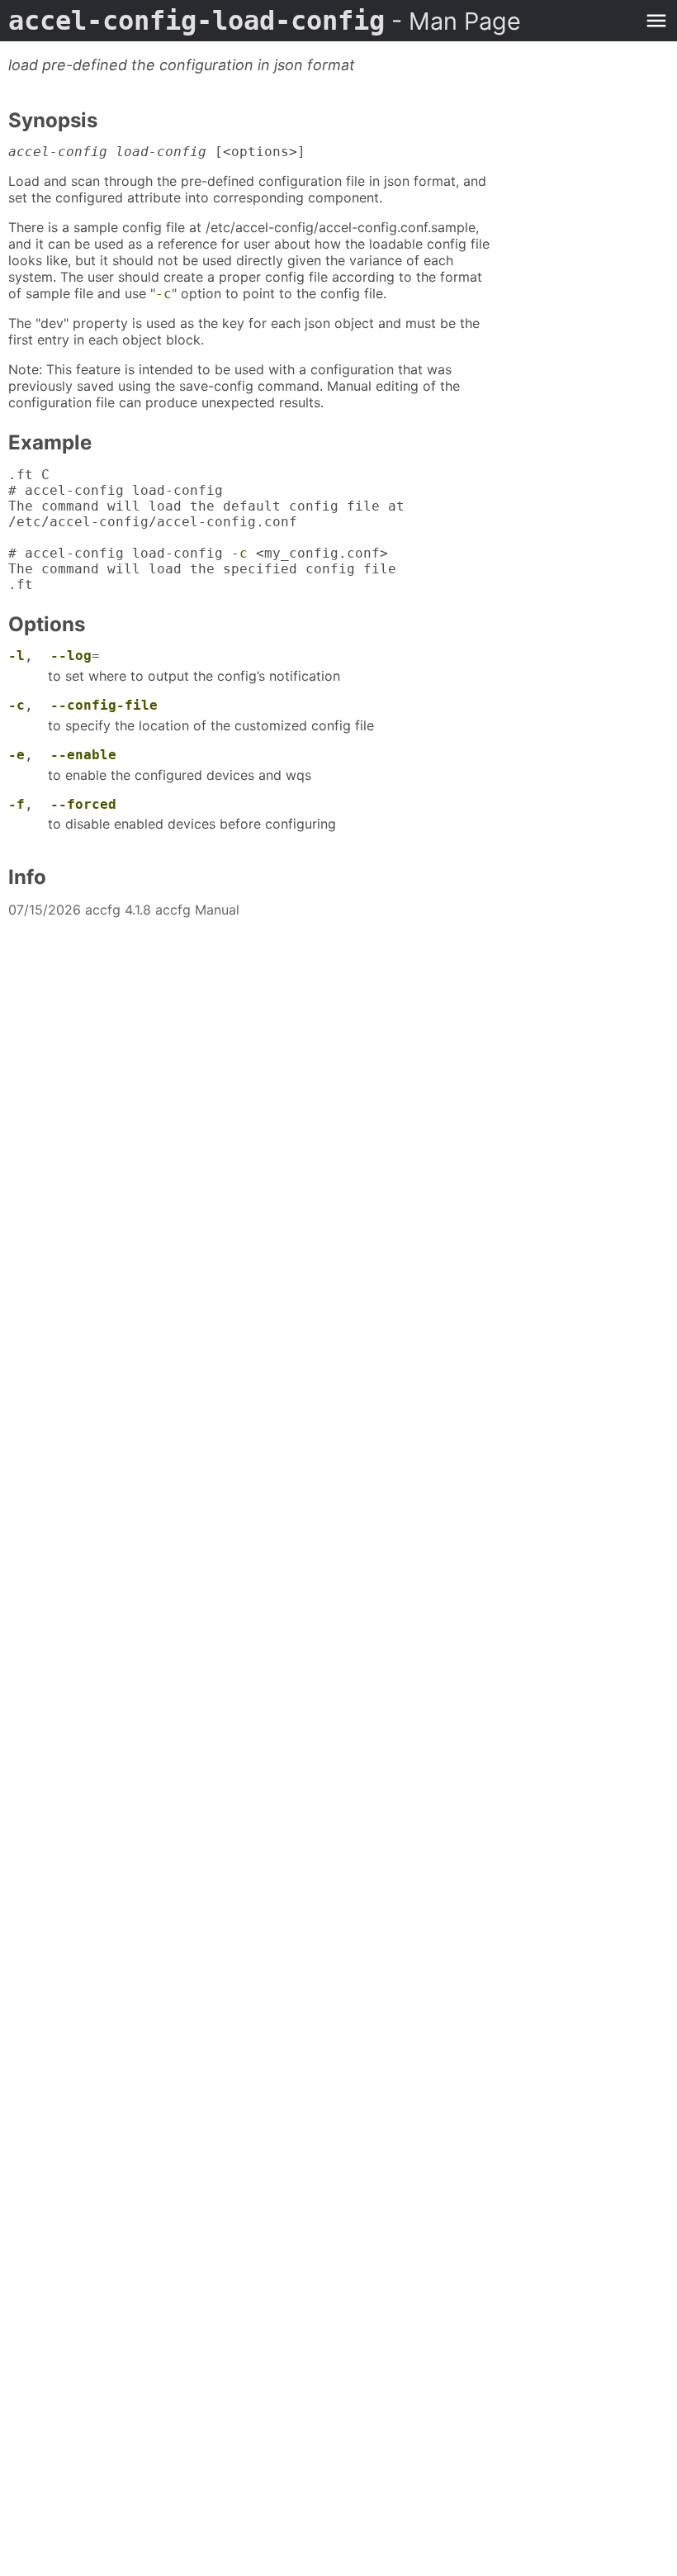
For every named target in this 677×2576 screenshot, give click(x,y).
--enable (83, 755)
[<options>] (157, 152)
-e (17, 755)
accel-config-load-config (265, 21)
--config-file (104, 705)
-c (163, 294)
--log (71, 656)
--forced (83, 804)
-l (17, 656)
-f (17, 804)
